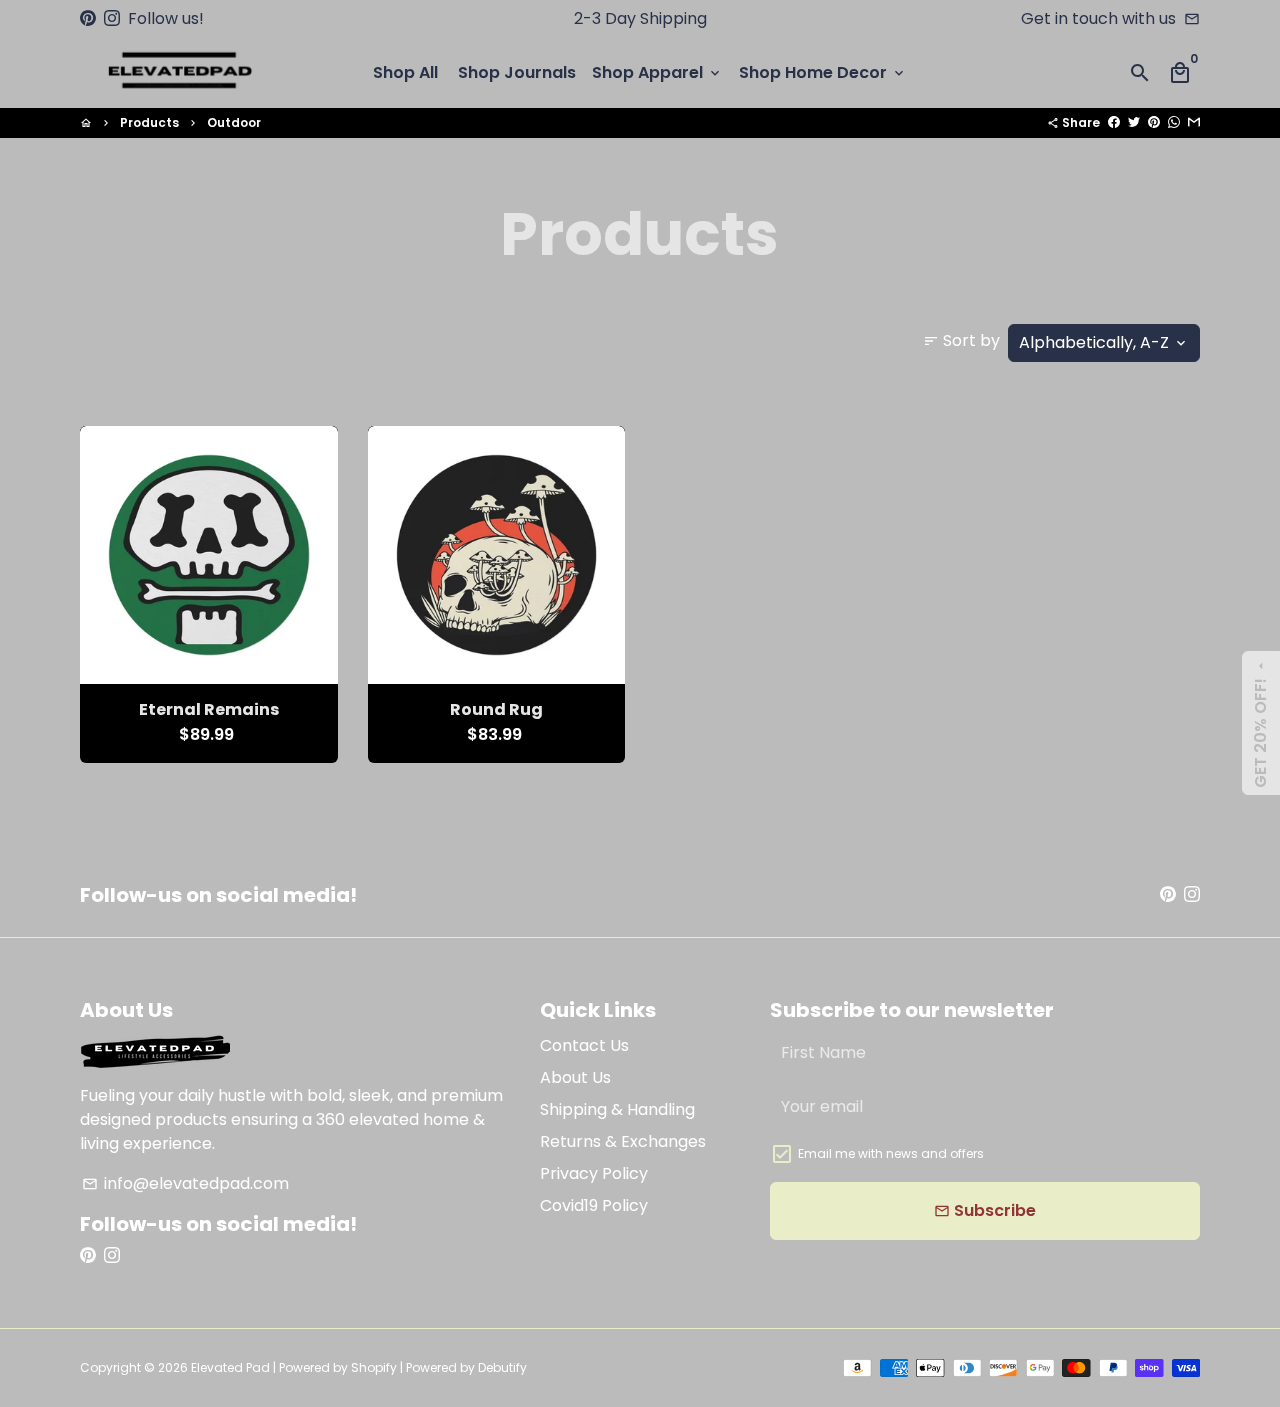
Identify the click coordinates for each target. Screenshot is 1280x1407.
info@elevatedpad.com (185, 1183)
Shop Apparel (657, 72)
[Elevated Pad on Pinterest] (88, 18)
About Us (575, 1077)
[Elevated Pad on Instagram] (112, 18)
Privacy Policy (594, 1173)
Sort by (961, 340)
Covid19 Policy (594, 1205)
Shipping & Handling (617, 1109)
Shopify (374, 1367)
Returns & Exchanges (623, 1141)
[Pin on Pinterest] (1154, 122)
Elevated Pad (230, 1367)
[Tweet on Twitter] (1134, 122)
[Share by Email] (1194, 122)
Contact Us (584, 1045)
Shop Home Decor (823, 72)
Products (149, 122)
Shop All (405, 72)
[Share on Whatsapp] (1174, 122)
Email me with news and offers (891, 1153)
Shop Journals (517, 72)
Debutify (502, 1367)
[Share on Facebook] (1114, 122)
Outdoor (234, 122)
